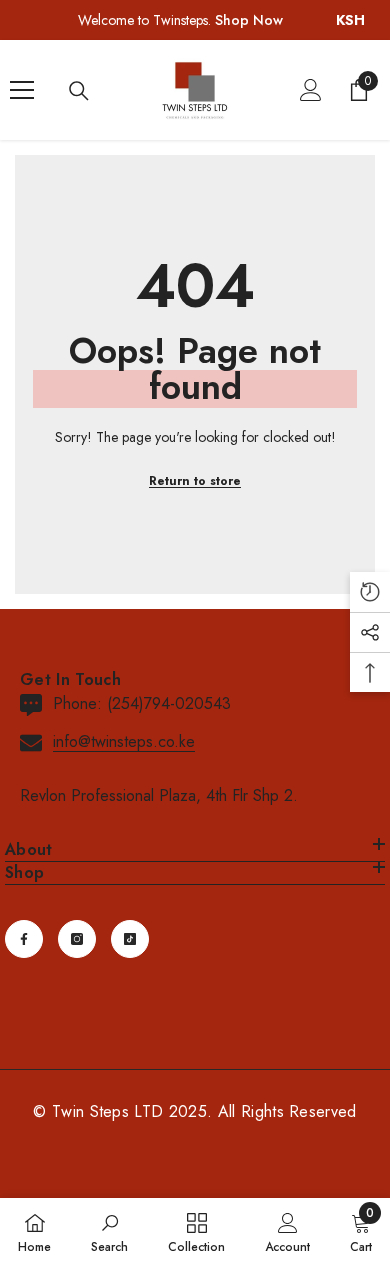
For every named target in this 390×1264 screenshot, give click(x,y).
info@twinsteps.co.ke (124, 741)
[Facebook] (24, 939)
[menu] (22, 90)
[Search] (79, 91)
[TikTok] (130, 939)
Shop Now (249, 20)
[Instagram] (77, 939)
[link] (109, 1231)
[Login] (311, 90)
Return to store (195, 481)
